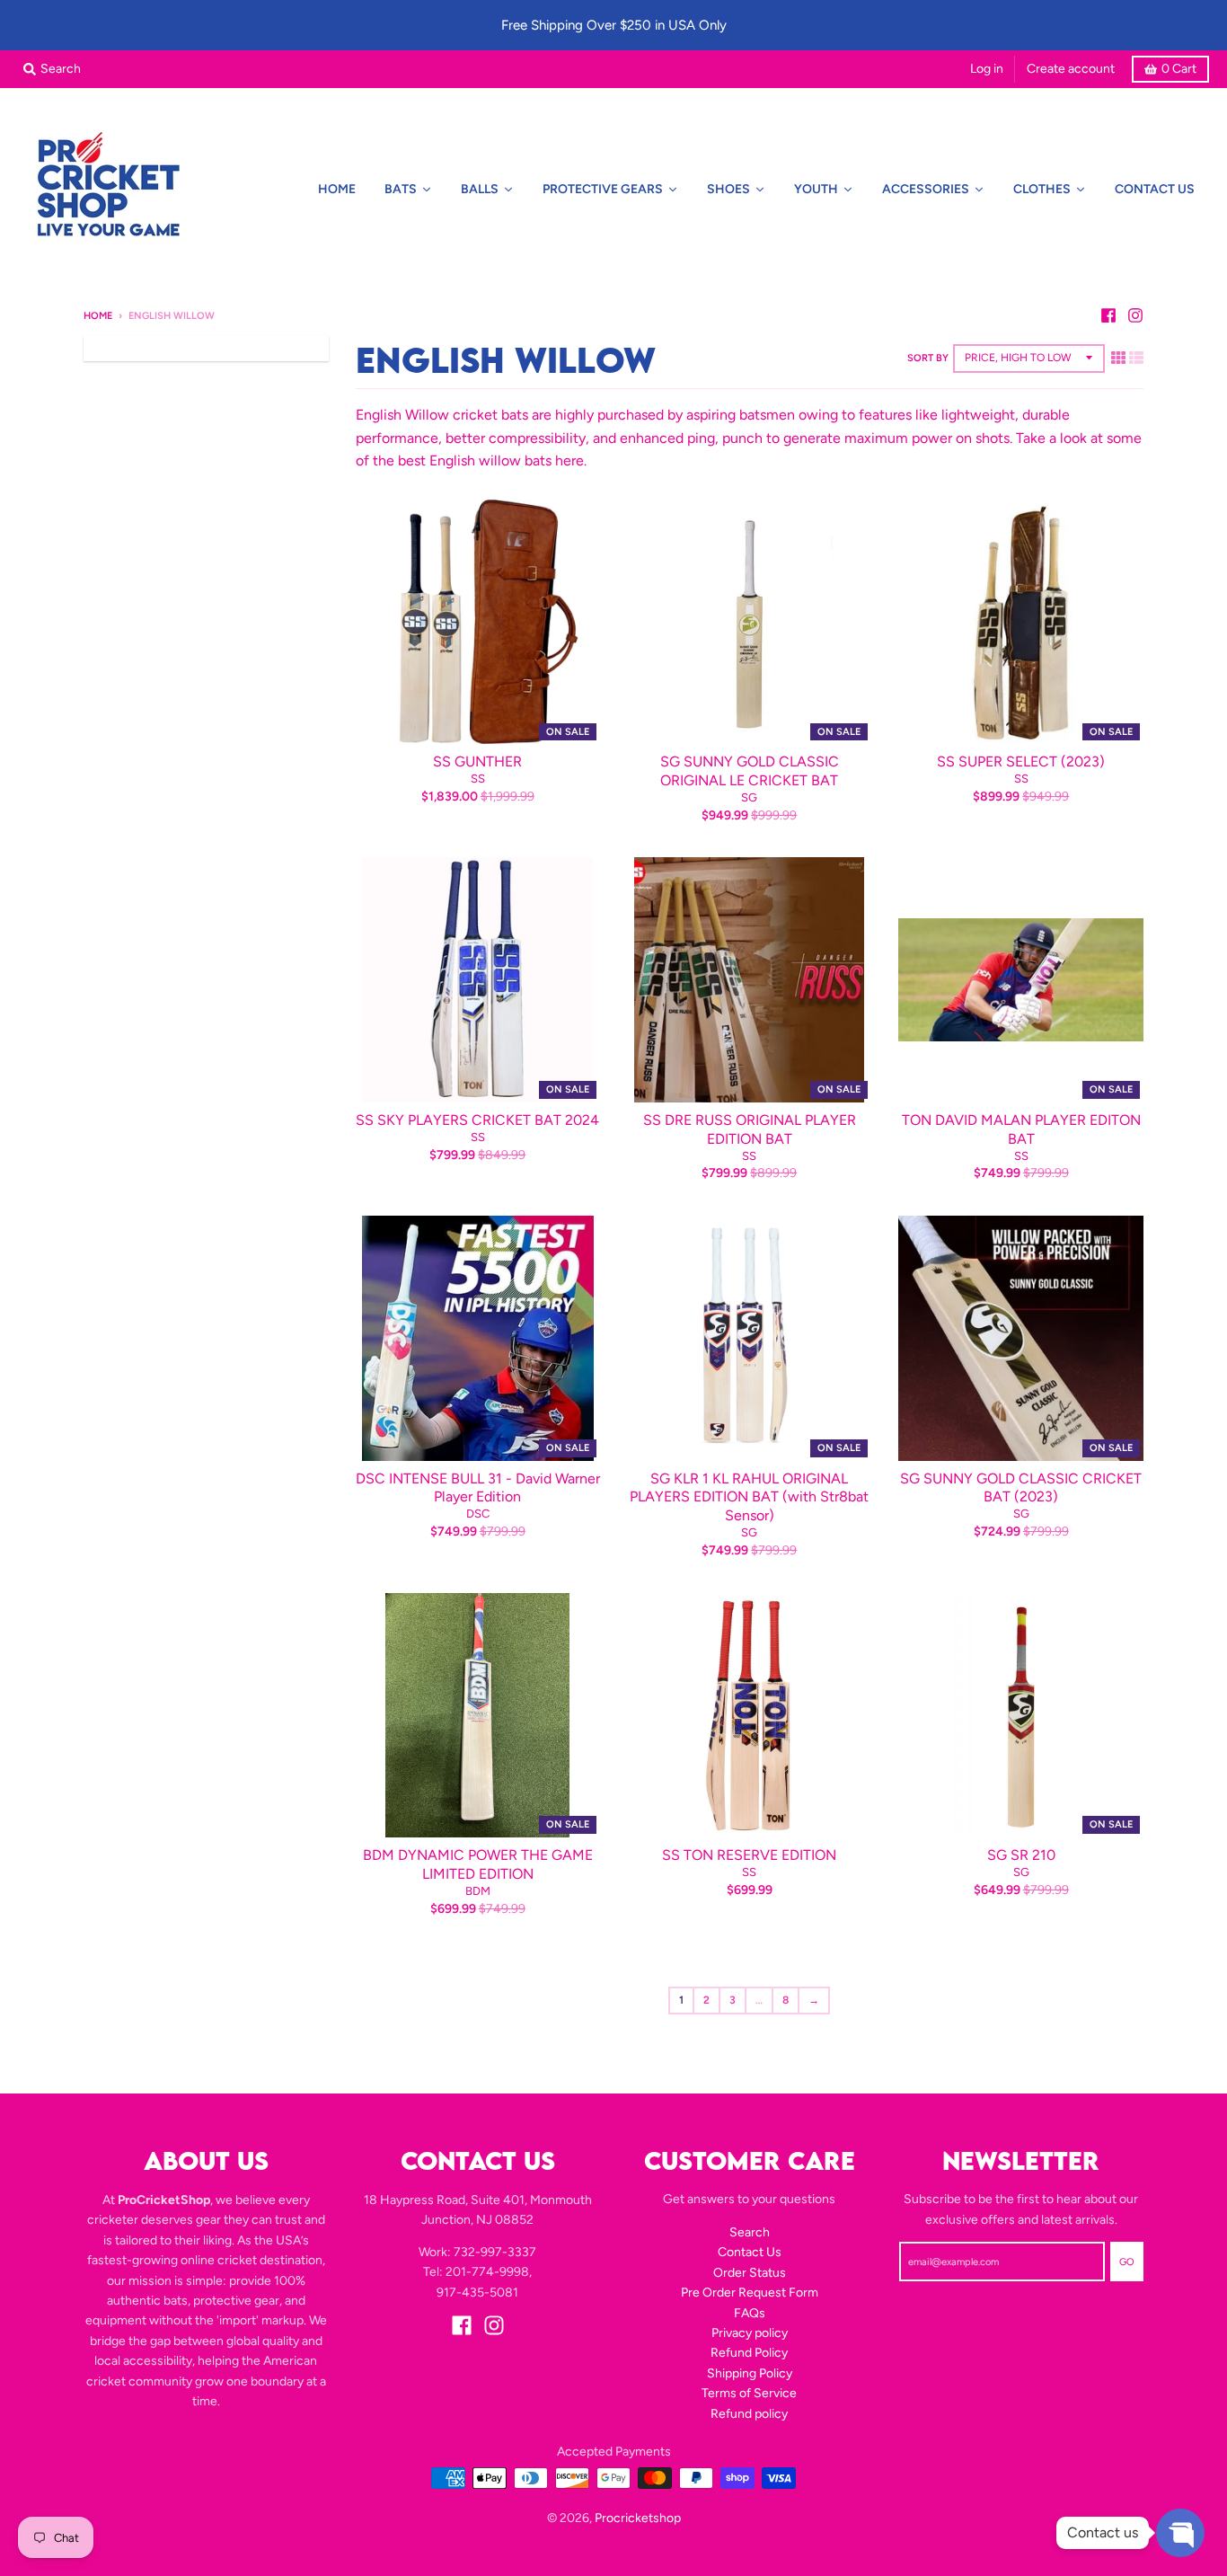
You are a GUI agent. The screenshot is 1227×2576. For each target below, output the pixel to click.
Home (98, 316)
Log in (987, 69)
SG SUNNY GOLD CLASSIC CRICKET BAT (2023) (1021, 1488)
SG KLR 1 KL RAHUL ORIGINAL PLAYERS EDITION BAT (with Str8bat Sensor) (749, 1497)
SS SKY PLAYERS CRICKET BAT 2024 (477, 1120)
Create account (1071, 69)
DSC (478, 1514)
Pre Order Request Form (750, 2293)
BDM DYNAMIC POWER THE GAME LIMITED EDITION (478, 1864)
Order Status (750, 2273)
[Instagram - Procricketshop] (1135, 315)
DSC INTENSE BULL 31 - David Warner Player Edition (478, 1488)
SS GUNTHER (477, 761)
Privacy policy (750, 2333)
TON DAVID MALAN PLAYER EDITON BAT (1021, 1129)
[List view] (1136, 358)
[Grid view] (1118, 358)
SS (478, 779)
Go (1127, 2262)
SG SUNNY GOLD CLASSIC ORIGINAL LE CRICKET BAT (750, 771)
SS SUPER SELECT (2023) (1021, 761)
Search (750, 2232)
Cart (1179, 69)
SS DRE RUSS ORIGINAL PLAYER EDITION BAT (750, 1129)
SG (749, 797)
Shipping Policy (750, 2373)
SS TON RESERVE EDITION (749, 1855)
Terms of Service (749, 2393)
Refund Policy (749, 2353)
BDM (478, 1891)
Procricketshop (638, 2518)
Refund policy (749, 2414)
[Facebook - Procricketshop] (1108, 315)
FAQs (750, 2313)
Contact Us (750, 2252)
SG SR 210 (1021, 1855)
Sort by (928, 358)
